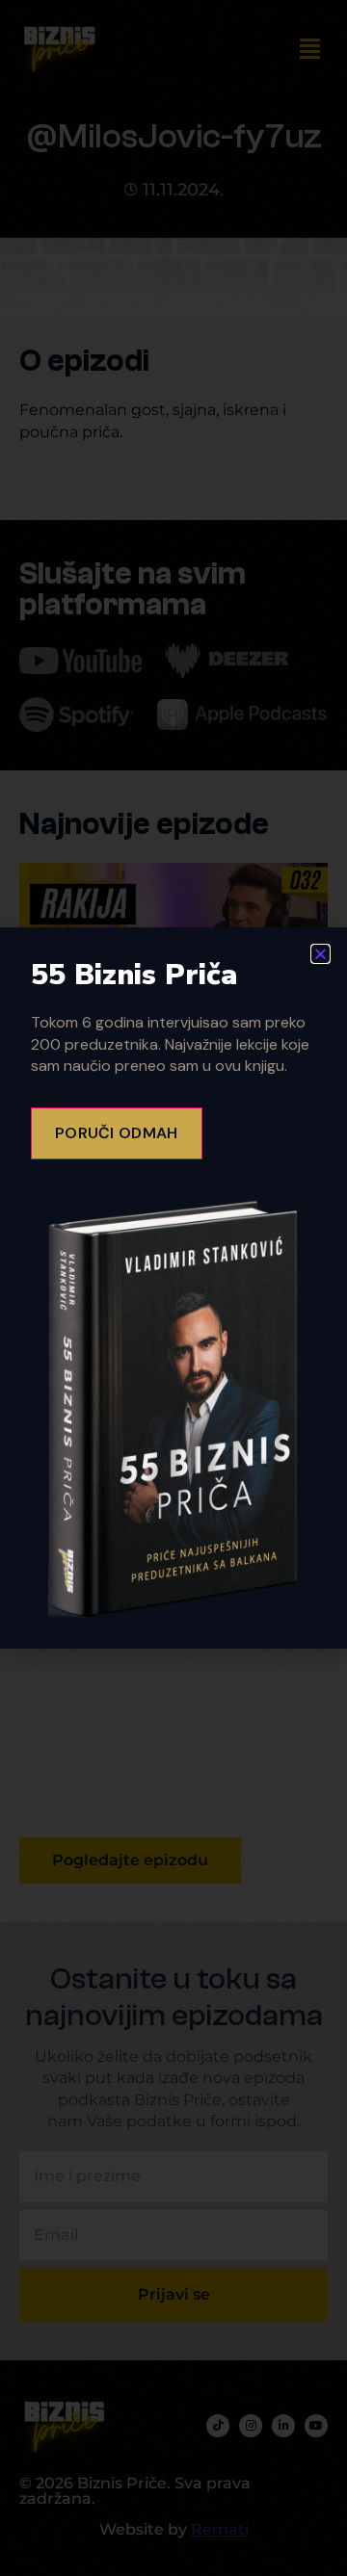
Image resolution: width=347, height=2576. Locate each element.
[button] (320, 954)
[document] (173, 1288)
